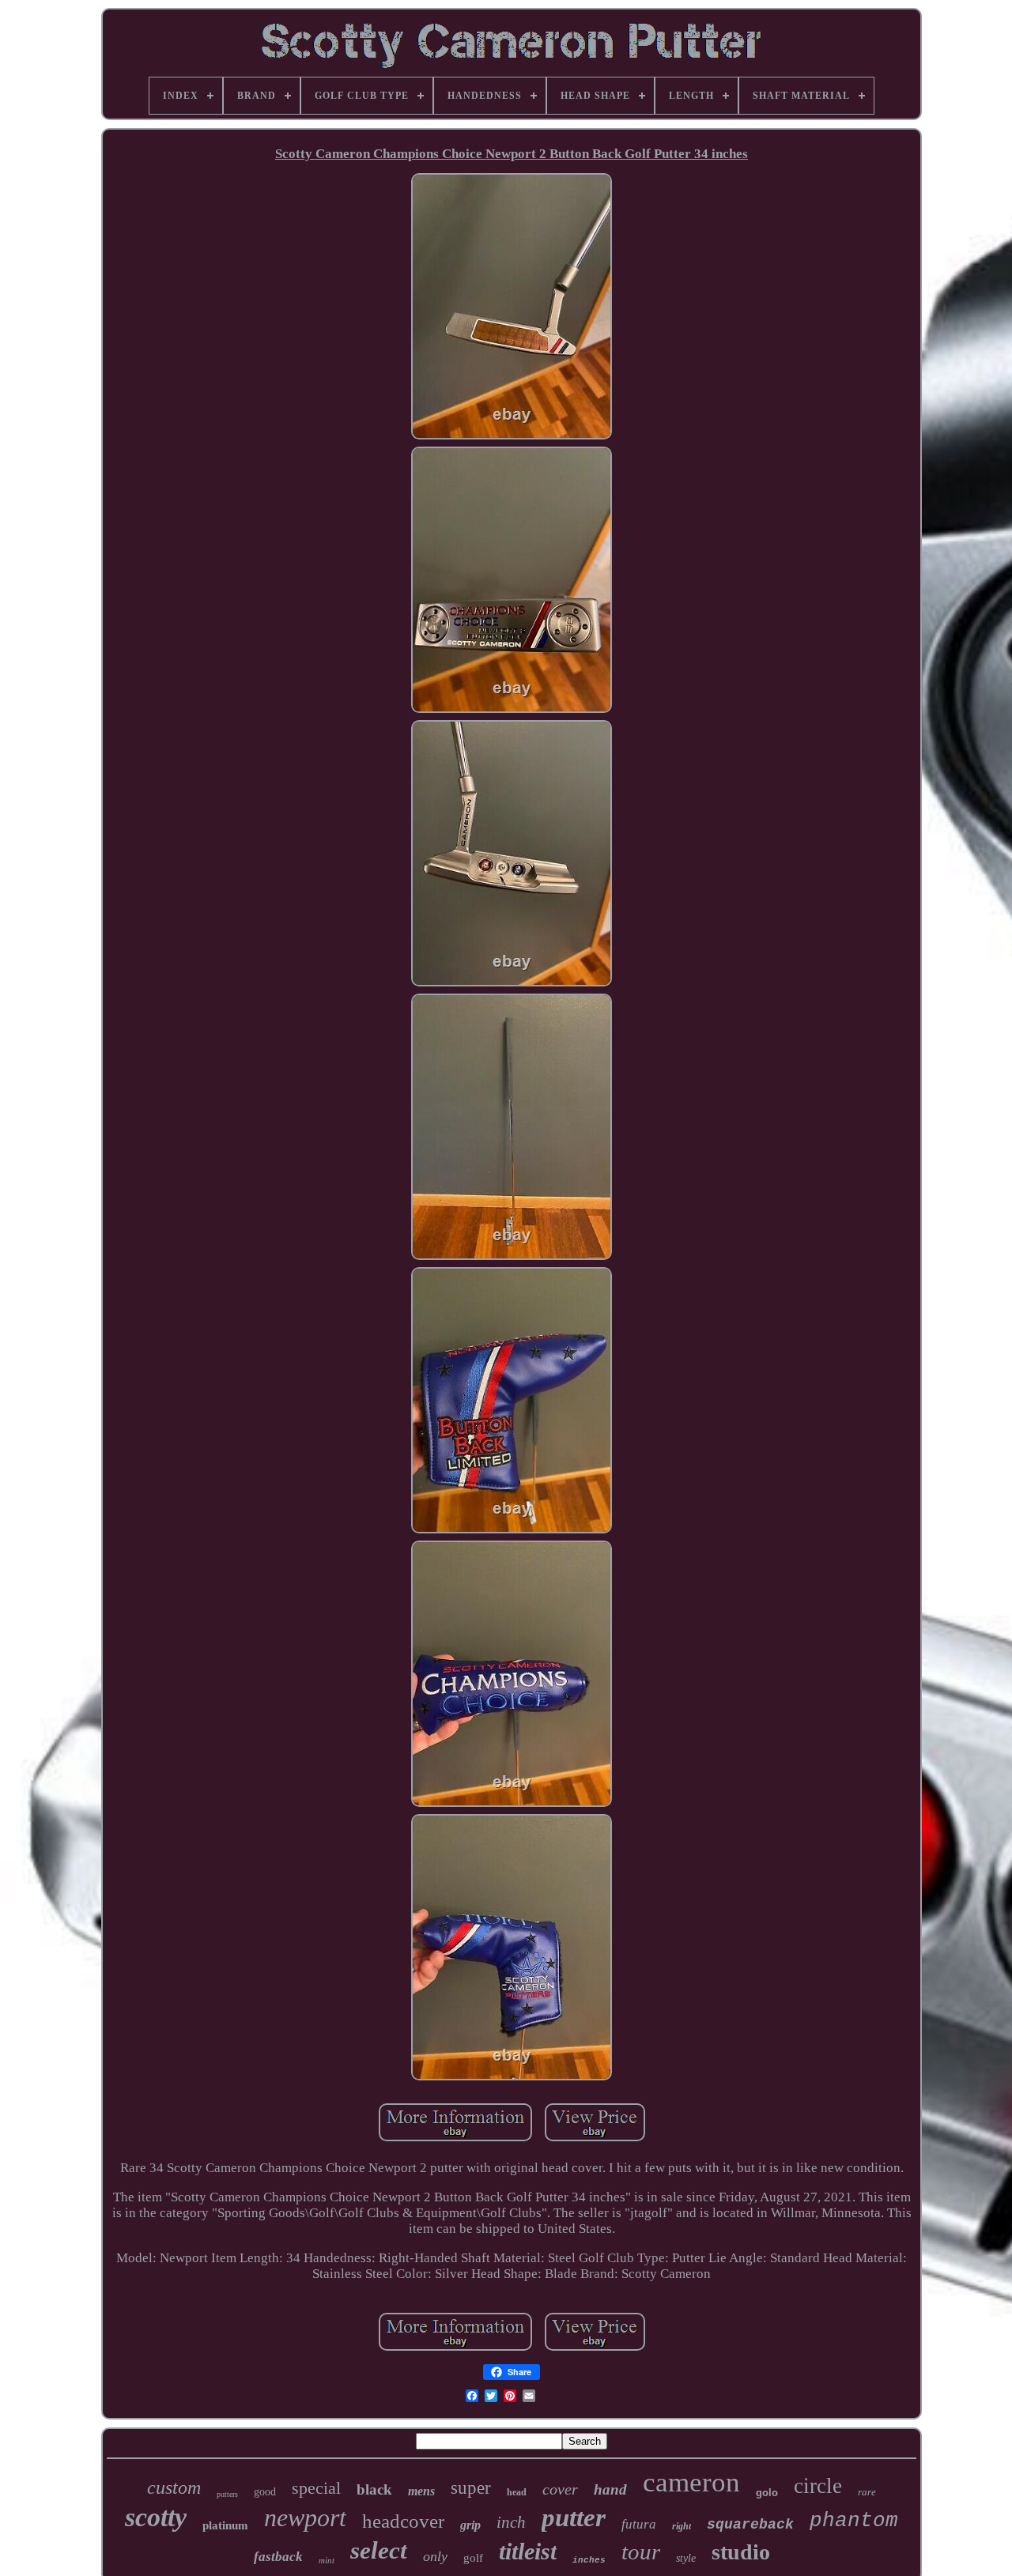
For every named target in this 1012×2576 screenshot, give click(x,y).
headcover (403, 2521)
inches (589, 2560)
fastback (278, 2557)
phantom (854, 2521)
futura (639, 2524)
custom (174, 2487)
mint (327, 2560)
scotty (156, 2517)
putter (574, 2518)
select (379, 2550)
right (682, 2526)
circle (818, 2486)
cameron (691, 2482)
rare (867, 2492)
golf (473, 2558)
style (686, 2558)
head (517, 2492)
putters (227, 2494)
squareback (750, 2525)
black (374, 2489)
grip (470, 2525)
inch (511, 2522)
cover (560, 2489)
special (316, 2488)
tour (641, 2551)
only (435, 2556)
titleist (528, 2551)
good (265, 2492)
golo (767, 2493)
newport (305, 2518)
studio (741, 2552)
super (471, 2488)
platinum (225, 2525)
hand (610, 2489)
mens (421, 2491)
